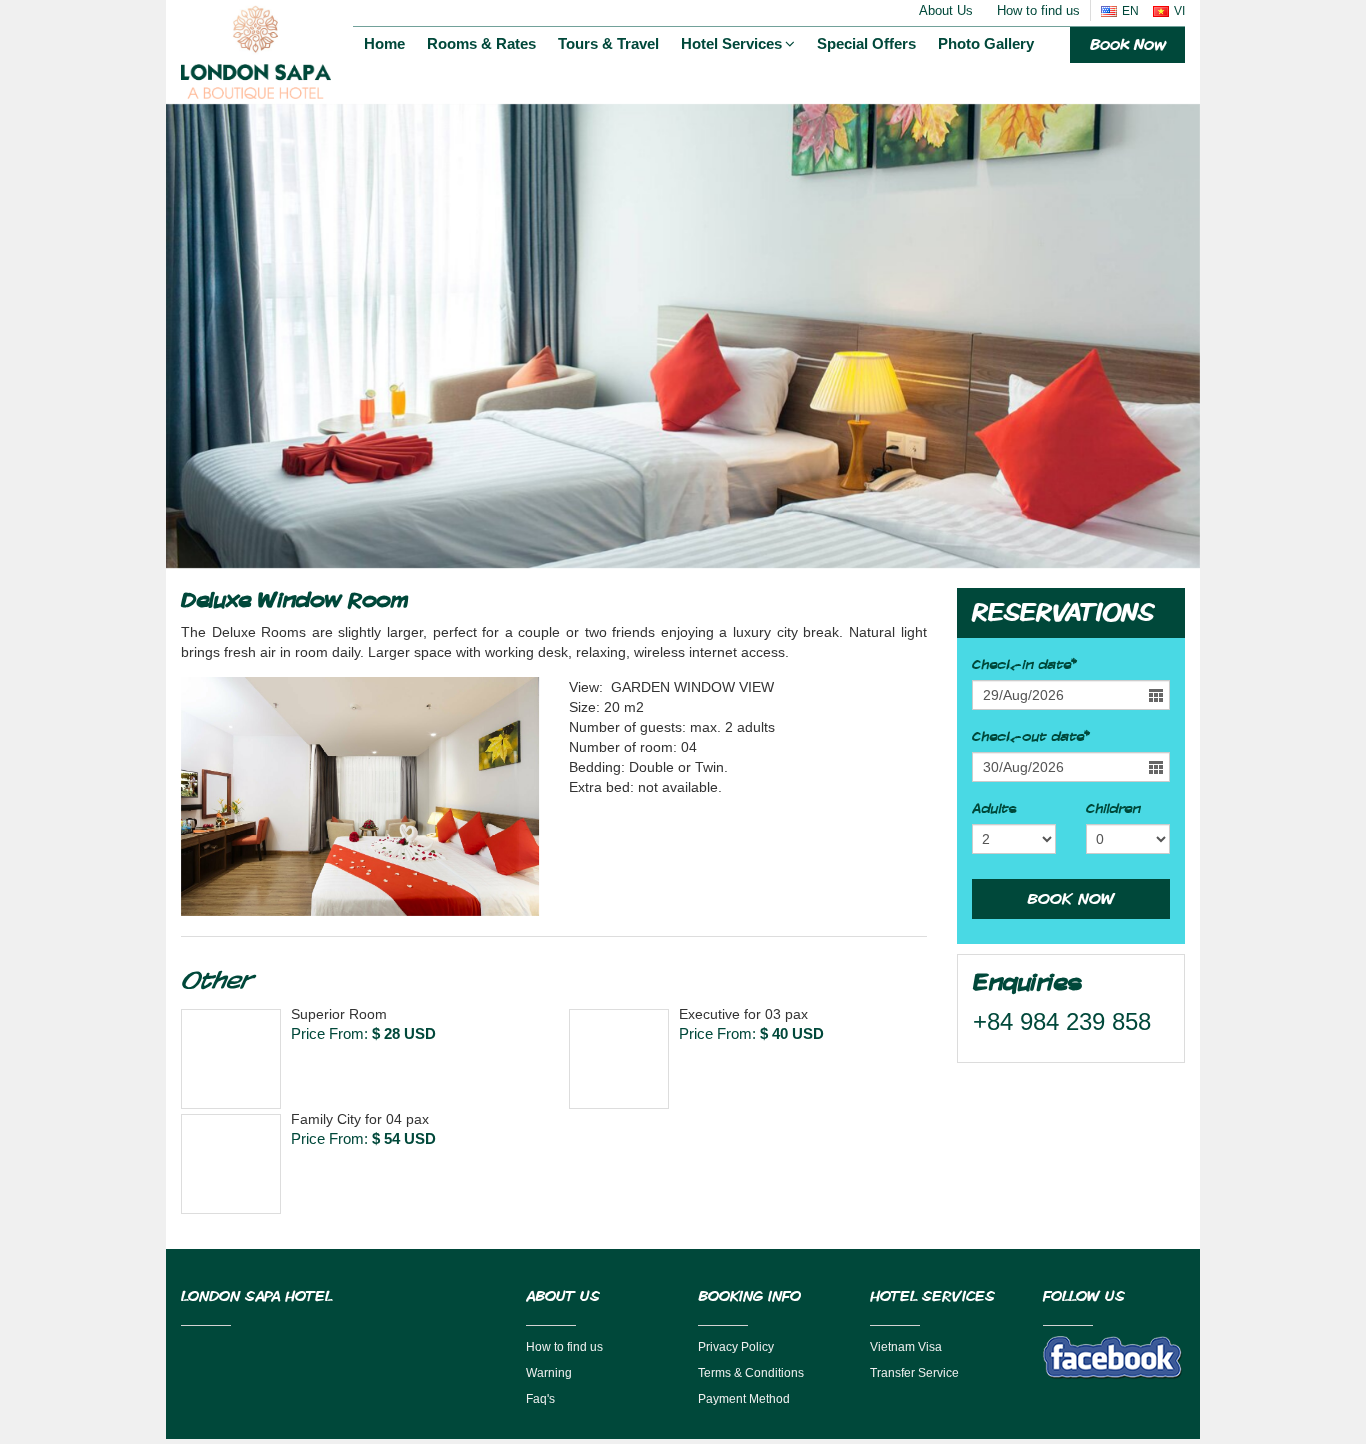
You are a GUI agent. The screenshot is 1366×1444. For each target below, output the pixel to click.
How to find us (1038, 10)
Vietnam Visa (906, 1347)
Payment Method (744, 1399)
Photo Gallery (986, 43)
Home (384, 43)
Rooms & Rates (481, 43)
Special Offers (866, 43)
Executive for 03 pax (743, 1014)
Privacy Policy (736, 1347)
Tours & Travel (608, 43)
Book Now (1127, 44)
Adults (994, 809)
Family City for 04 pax (360, 1119)
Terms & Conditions (751, 1373)
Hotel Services (731, 43)
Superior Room (339, 1014)
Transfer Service (914, 1373)
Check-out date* (1031, 737)
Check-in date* (1024, 665)
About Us (946, 10)
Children (1113, 809)
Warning (549, 1373)
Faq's (540, 1399)
